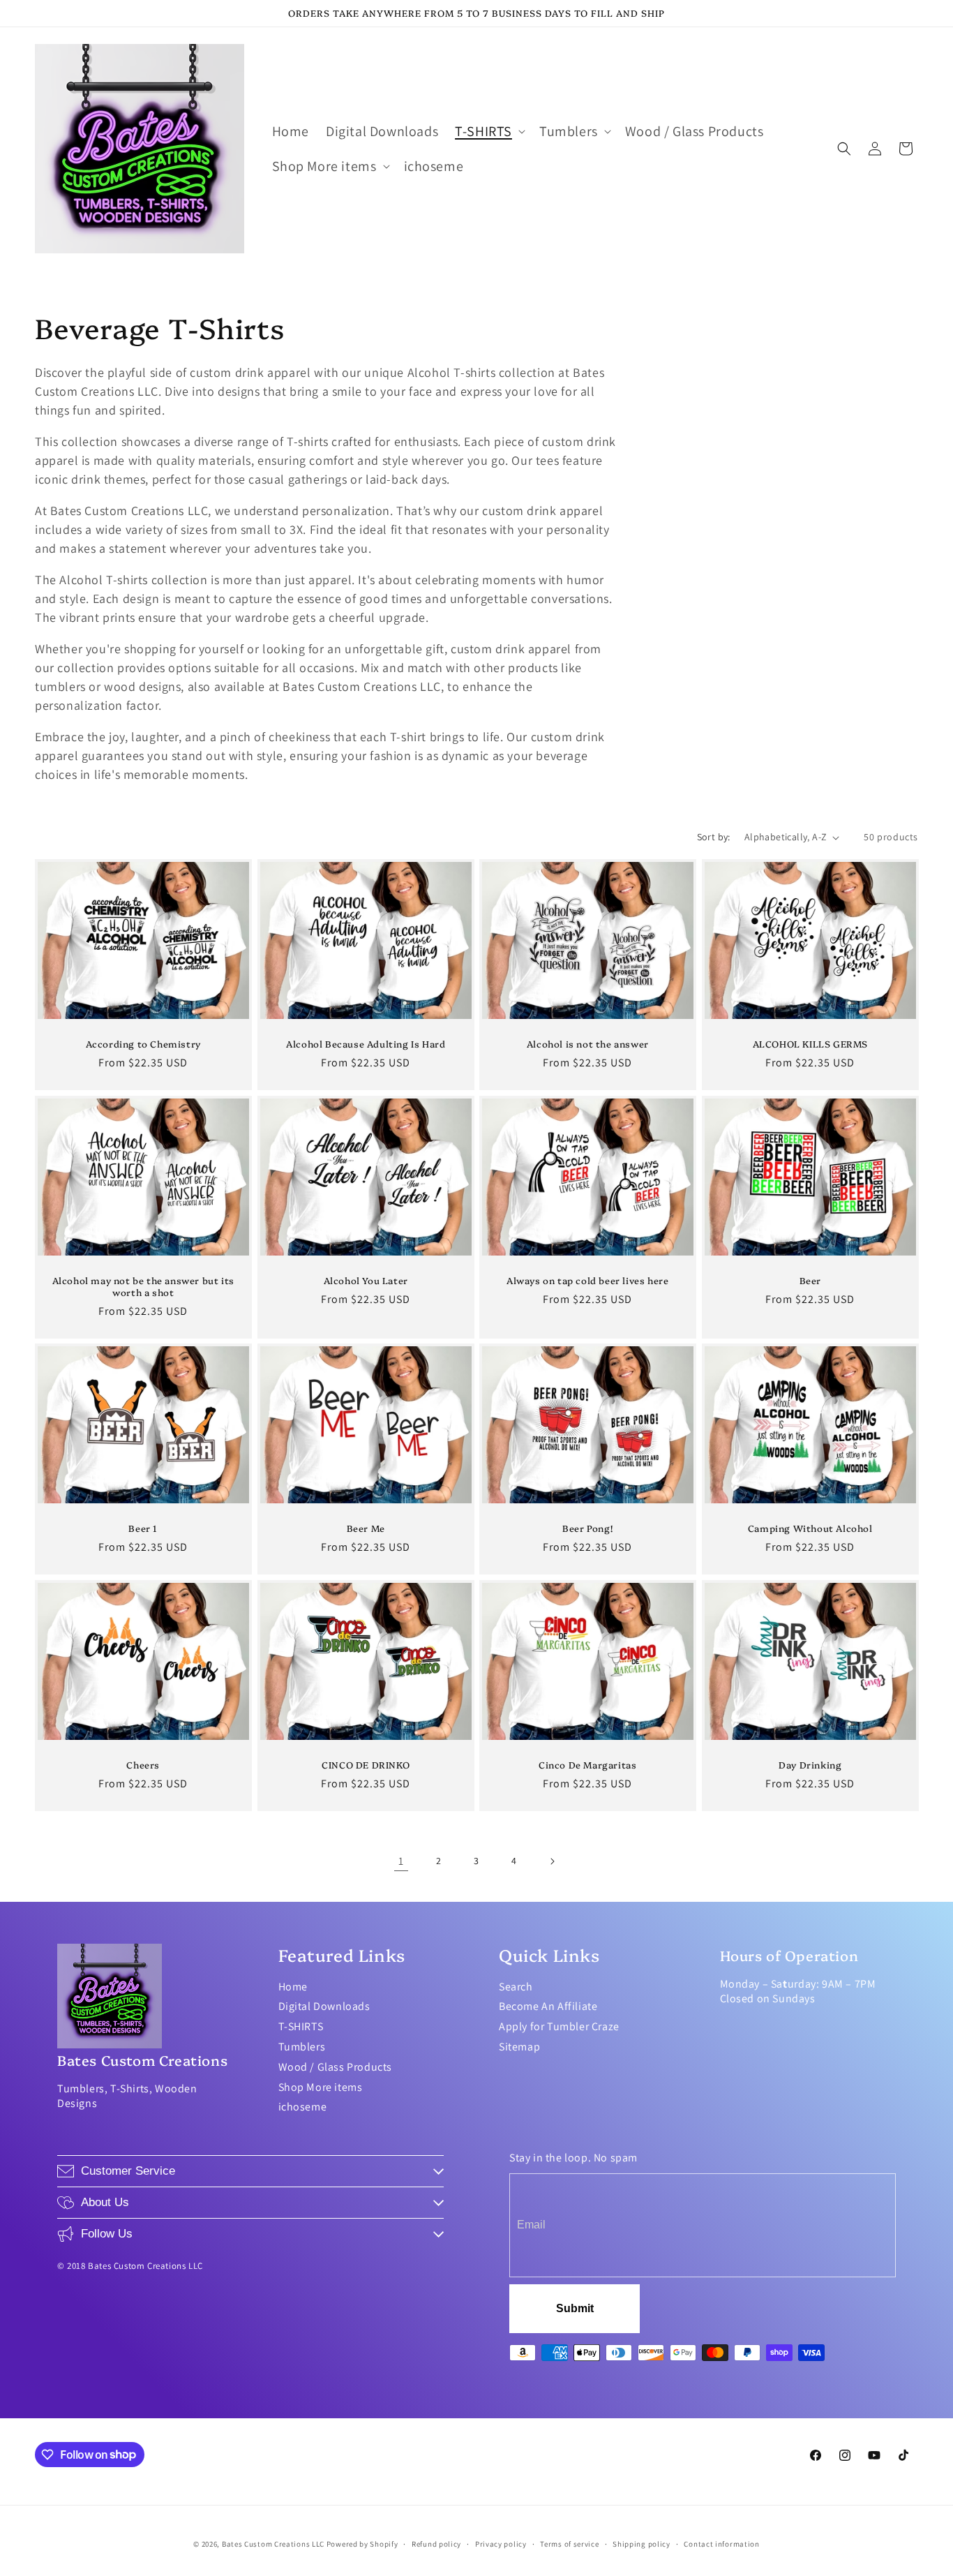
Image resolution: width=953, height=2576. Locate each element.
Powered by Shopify (362, 2544)
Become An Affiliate (548, 2006)
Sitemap (519, 2047)
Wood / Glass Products (336, 2067)
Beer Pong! (587, 1528)
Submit (575, 2308)
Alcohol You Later (365, 1280)
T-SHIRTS (301, 2026)
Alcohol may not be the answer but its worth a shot (143, 1286)
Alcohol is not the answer (588, 1044)
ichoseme (303, 2107)
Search (516, 1987)
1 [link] (401, 1861)
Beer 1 (143, 1528)
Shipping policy (641, 2543)
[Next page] (552, 1861)
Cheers (143, 1765)
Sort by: (714, 837)
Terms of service (569, 2543)
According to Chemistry (143, 1044)
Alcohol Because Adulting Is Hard (366, 1044)
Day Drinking (810, 1765)
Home (293, 1987)
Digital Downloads (324, 2006)
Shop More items (321, 2087)
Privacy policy (501, 2543)
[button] (489, 131)
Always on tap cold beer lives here (587, 1280)
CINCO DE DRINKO (366, 1765)
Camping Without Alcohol (810, 1528)
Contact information (721, 2543)
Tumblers (302, 2047)
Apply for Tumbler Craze (559, 2026)
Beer (810, 1280)
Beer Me (365, 1528)
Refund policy (436, 2543)
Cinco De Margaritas (587, 1765)
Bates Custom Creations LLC (274, 2544)
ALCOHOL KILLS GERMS (810, 1044)
